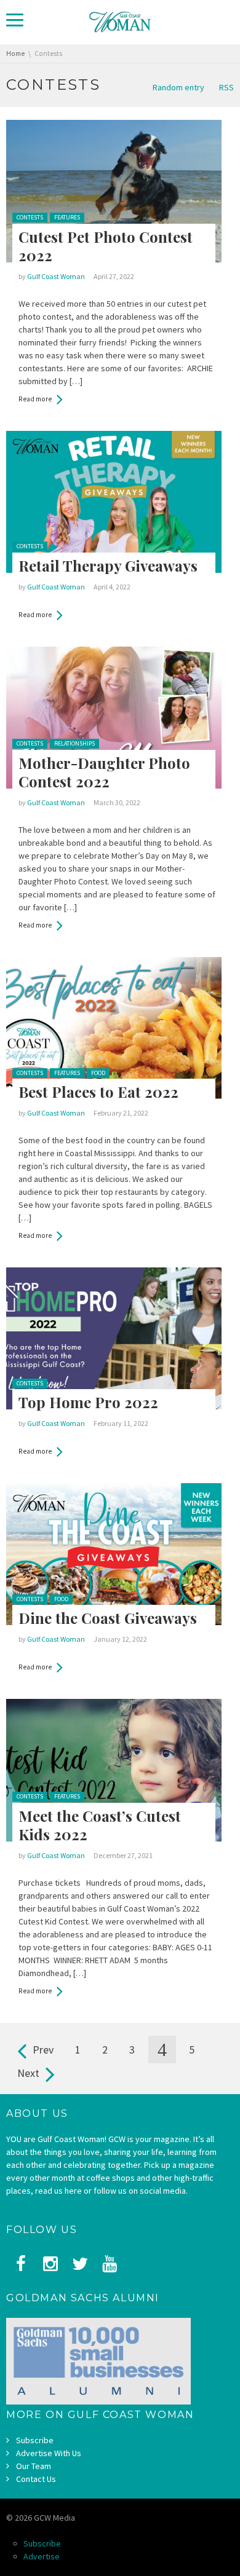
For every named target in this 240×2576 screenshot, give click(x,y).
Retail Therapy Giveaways (108, 565)
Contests (30, 217)
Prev (43, 2050)
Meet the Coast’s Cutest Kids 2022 (100, 1825)
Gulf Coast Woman (56, 276)
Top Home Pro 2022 (88, 1402)
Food (98, 1073)
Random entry (178, 87)
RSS (226, 87)
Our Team (34, 2466)
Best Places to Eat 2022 (98, 1092)
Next (28, 2073)
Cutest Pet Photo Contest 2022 (106, 246)
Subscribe (35, 2440)
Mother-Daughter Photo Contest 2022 (104, 772)
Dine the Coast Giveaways (108, 1618)
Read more (35, 399)
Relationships (74, 743)
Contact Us (36, 2479)
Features (67, 217)
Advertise (42, 2556)
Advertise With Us (49, 2453)
